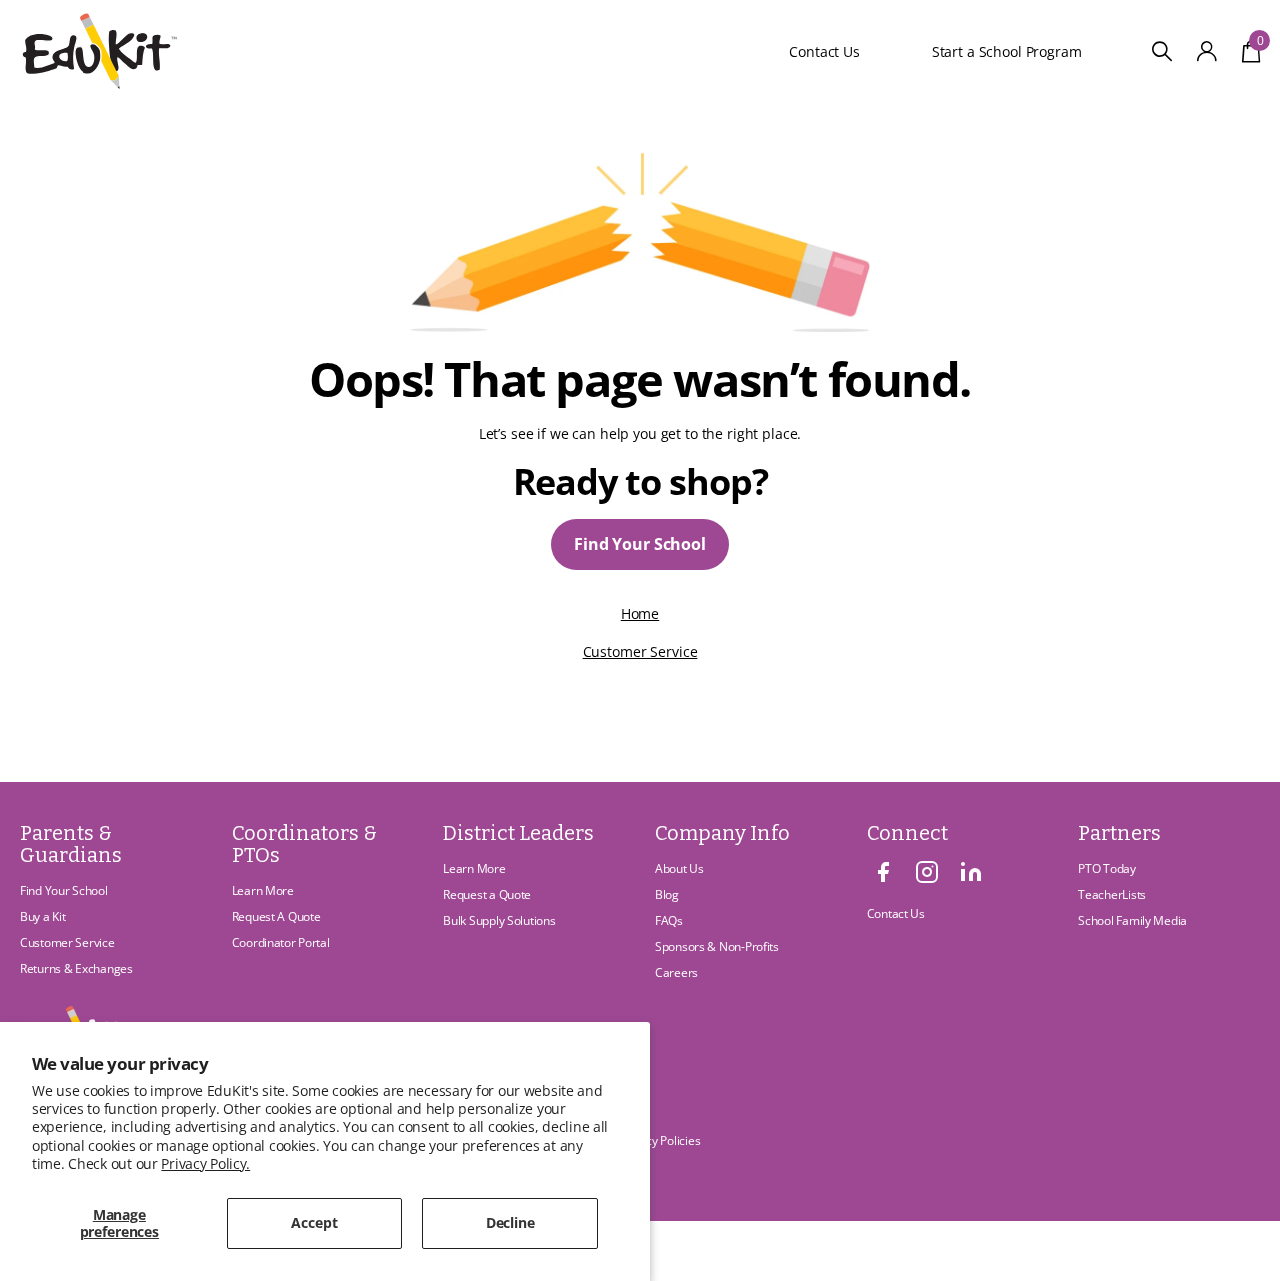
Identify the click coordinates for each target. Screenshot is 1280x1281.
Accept (314, 1222)
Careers (676, 972)
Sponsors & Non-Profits (717, 946)
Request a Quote (487, 894)
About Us (679, 868)
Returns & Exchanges (76, 968)
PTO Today (1106, 868)
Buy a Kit (42, 916)
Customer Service (640, 651)
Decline (510, 1222)
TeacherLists (1112, 894)
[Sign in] (1207, 51)
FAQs (669, 920)
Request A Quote (276, 916)
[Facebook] (883, 872)
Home (640, 613)
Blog (667, 894)
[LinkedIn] (971, 872)
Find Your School (639, 544)
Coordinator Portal (281, 942)
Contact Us (824, 51)
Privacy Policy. (205, 1163)
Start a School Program (1002, 51)
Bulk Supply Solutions (499, 920)
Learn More (263, 890)
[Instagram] (927, 872)
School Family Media (1132, 920)
